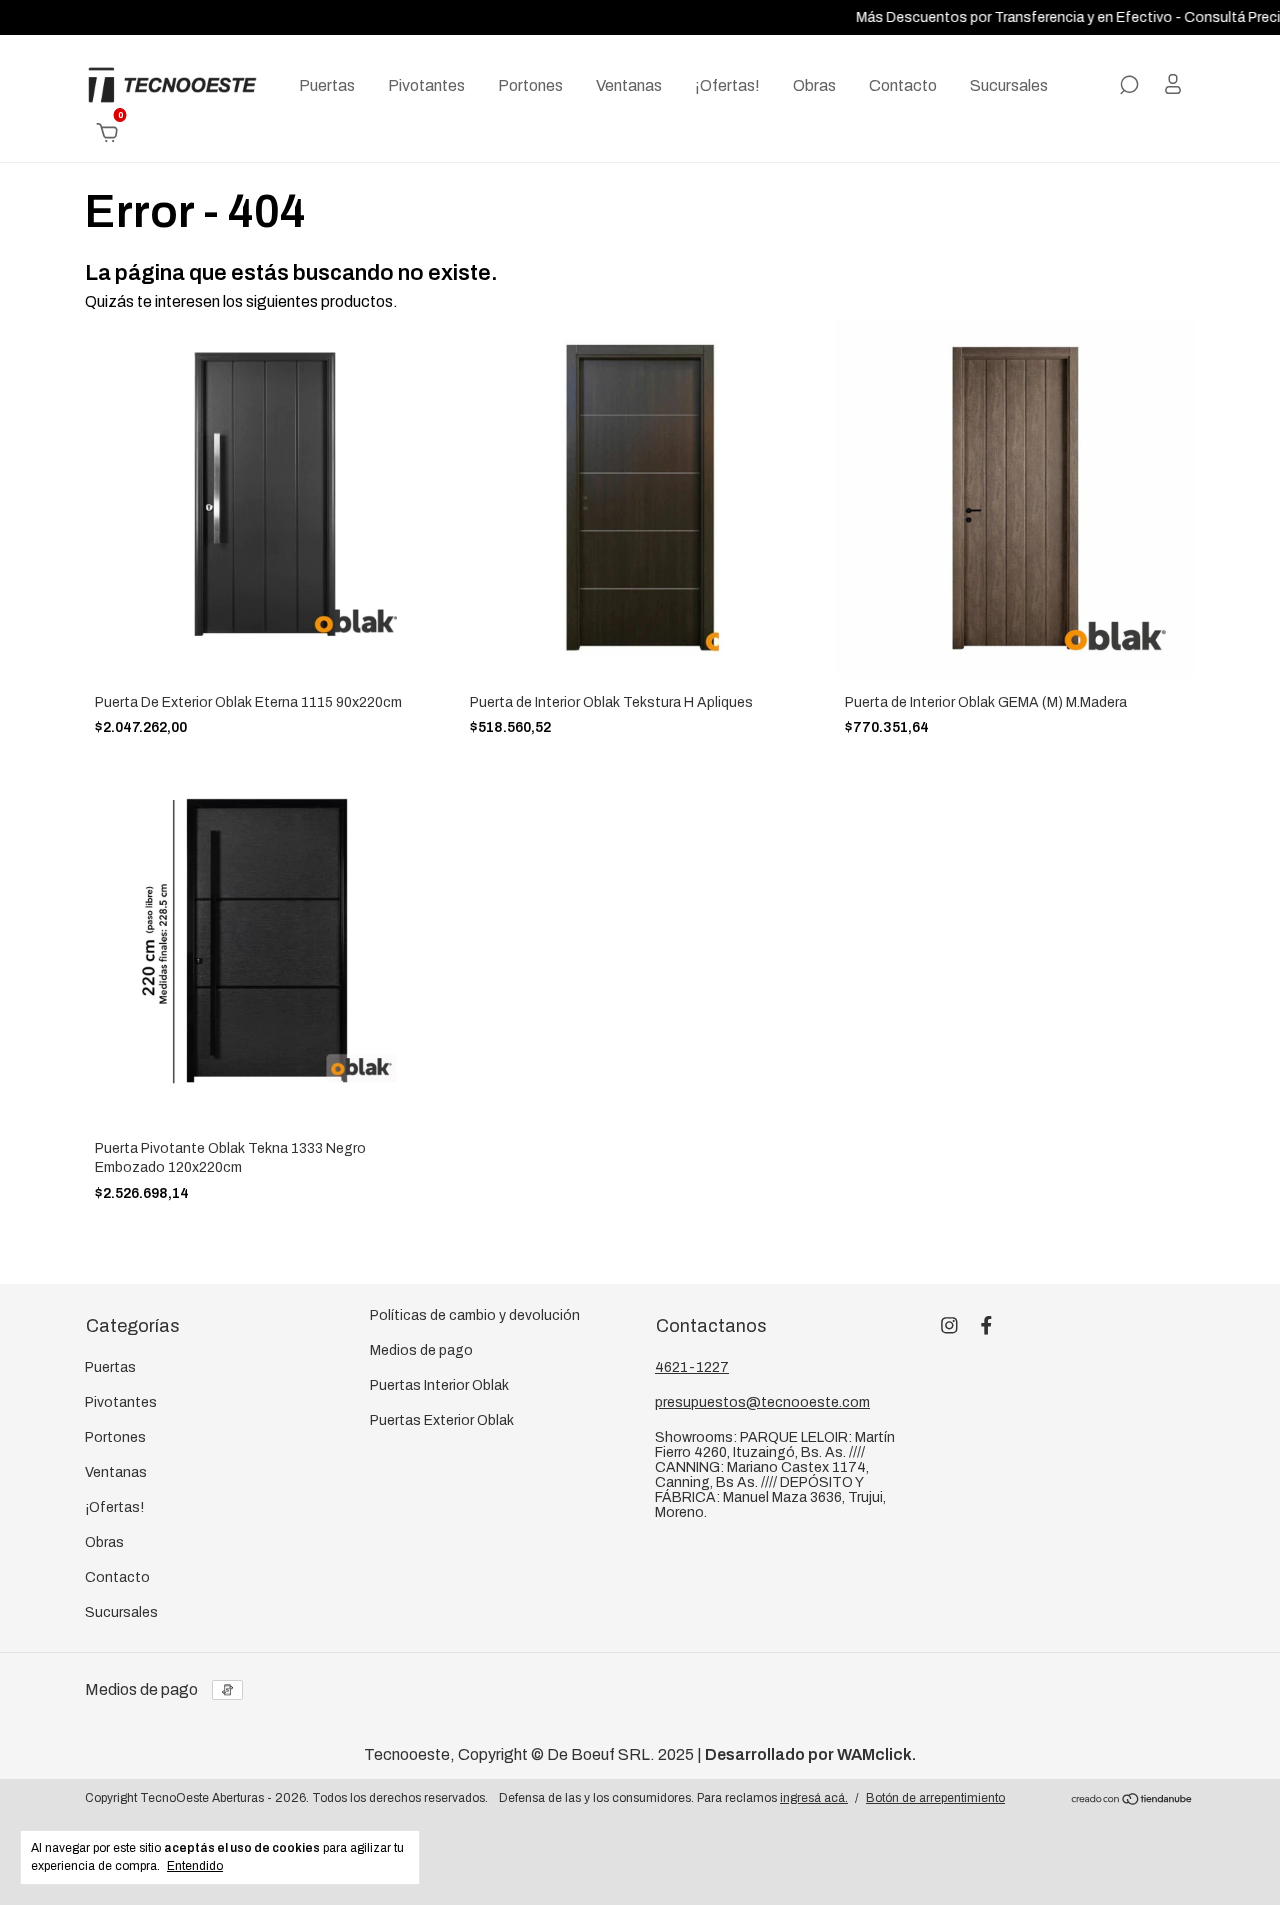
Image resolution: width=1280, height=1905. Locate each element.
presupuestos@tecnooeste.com (762, 1402)
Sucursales (1009, 85)
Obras (814, 85)
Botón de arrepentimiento (935, 1798)
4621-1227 (692, 1367)
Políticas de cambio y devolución (475, 1315)
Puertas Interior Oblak (439, 1385)
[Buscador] (1129, 85)
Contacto (903, 85)
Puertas (327, 85)
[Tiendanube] (1132, 1800)
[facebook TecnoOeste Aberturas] (986, 1325)
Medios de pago (421, 1350)
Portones (530, 85)
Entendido (195, 1866)
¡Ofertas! (727, 85)
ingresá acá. (814, 1798)
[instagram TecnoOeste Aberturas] (949, 1325)
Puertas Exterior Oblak (442, 1420)
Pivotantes (426, 85)
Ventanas (629, 85)
